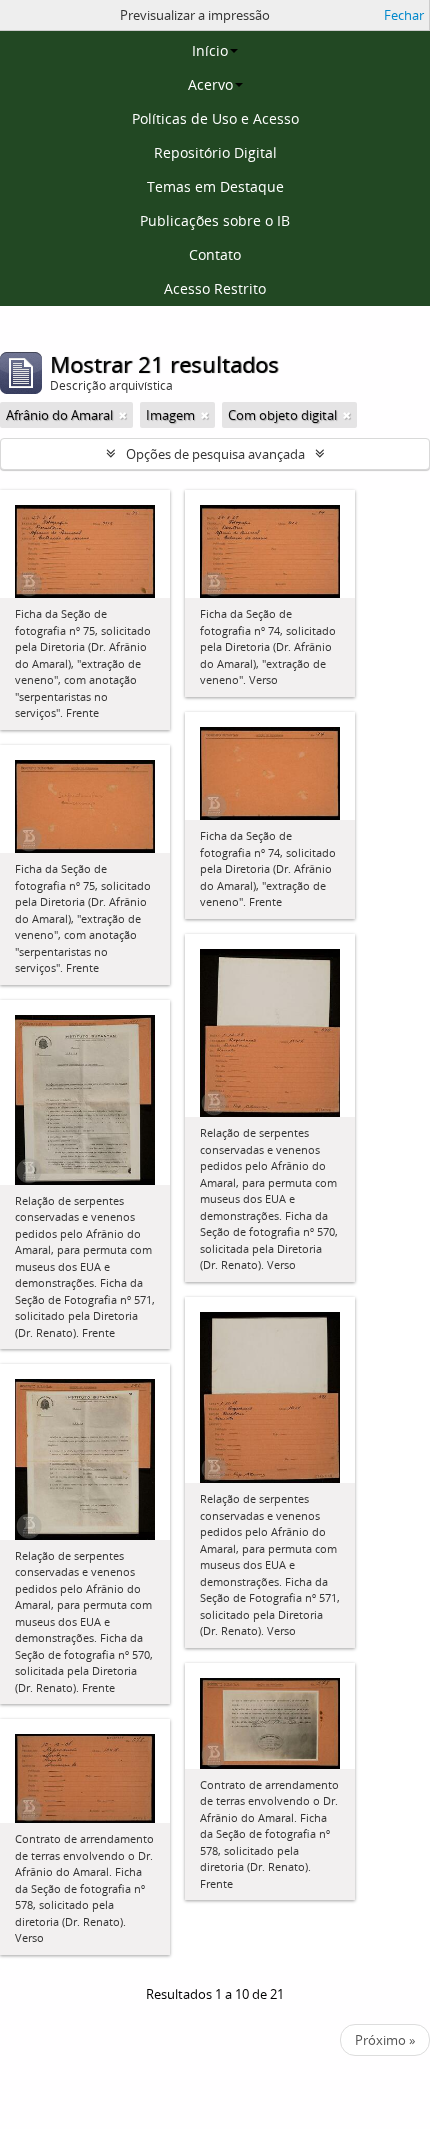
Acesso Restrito (215, 288)
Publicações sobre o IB (215, 220)
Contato (215, 254)
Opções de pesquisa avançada (215, 454)
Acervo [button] (210, 84)
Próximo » (385, 2040)
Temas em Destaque (215, 186)
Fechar (404, 15)
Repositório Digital (215, 152)
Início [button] (210, 50)
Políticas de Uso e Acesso (215, 118)
